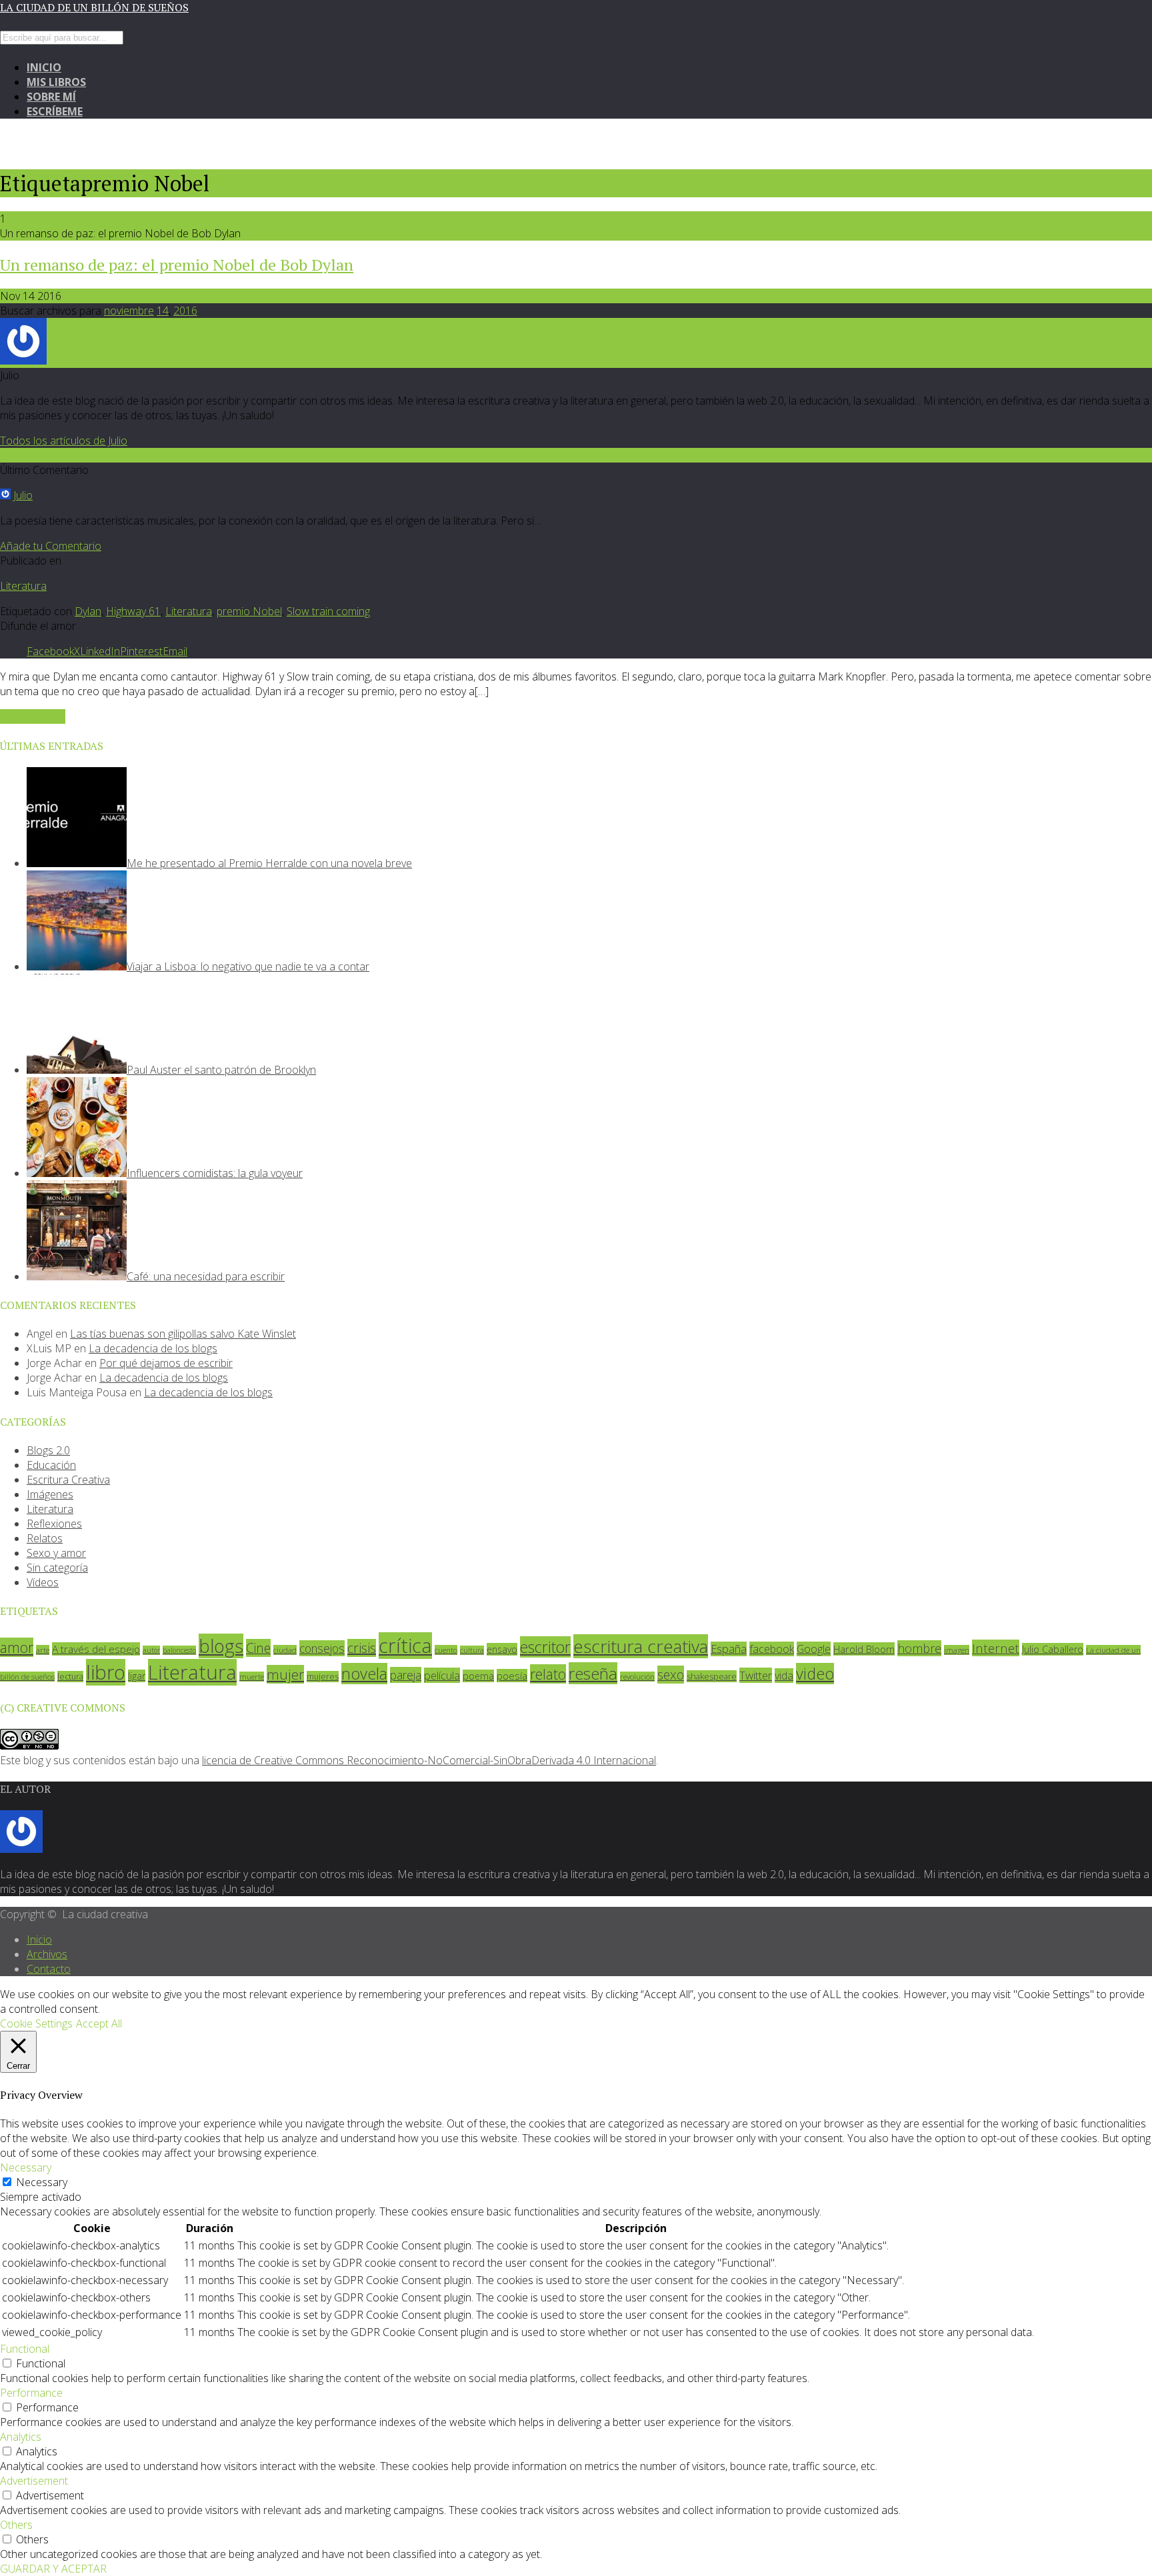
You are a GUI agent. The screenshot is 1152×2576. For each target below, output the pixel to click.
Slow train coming (328, 611)
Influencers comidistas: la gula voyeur (215, 1173)
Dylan (88, 611)
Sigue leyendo (33, 716)
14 (163, 311)
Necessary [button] (26, 2167)
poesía (512, 1676)
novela (364, 1674)
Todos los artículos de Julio (64, 441)
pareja (406, 1675)
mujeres (323, 1677)
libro (106, 1672)
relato (548, 1674)
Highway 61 (133, 611)
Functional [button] (25, 2349)
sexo (671, 1675)
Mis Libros (56, 82)
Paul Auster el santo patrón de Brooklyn (221, 1070)
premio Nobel (249, 611)
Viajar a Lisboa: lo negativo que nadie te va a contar (248, 966)
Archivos (47, 1954)
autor (151, 1650)
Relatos (45, 1538)
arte (43, 1650)
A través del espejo (96, 1649)
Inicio (44, 67)
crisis (362, 1648)
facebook (772, 1649)
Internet (996, 1648)
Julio (23, 495)
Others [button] (16, 2525)
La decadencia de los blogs (153, 1348)
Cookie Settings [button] (36, 2023)
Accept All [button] (99, 2023)
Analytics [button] (21, 2437)
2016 (185, 311)
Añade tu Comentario (51, 546)
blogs (221, 1646)
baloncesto (179, 1650)
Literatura (23, 586)
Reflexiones (54, 1524)
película (442, 1675)
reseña (593, 1673)
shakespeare (712, 1676)
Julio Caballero (1053, 1649)
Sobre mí (51, 97)
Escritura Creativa (68, 1480)
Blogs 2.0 (48, 1450)
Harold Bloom (864, 1649)
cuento (446, 1650)
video (815, 1674)
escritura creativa (641, 1646)
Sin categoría (57, 1568)
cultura (472, 1650)
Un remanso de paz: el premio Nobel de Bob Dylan (177, 265)
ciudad (285, 1650)
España (729, 1649)
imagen (957, 1650)
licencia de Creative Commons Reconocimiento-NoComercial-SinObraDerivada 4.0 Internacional (429, 1760)
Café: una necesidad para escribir (206, 1276)
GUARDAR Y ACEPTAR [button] (53, 2569)
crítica (405, 1646)
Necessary (42, 2182)
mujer (285, 1674)
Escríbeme (55, 111)
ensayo (502, 1649)
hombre (919, 1648)
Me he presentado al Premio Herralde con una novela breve (269, 863)
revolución (637, 1677)
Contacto (49, 1969)
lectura (70, 1677)
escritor (545, 1647)
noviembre (129, 311)
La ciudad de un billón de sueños (94, 7)
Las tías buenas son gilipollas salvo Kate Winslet (183, 1334)
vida (784, 1676)
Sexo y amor (56, 1553)
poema (478, 1676)
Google (814, 1649)
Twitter (756, 1675)
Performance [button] (31, 2393)
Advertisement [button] (34, 2481)
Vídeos (43, 1582)
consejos (322, 1648)
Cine (258, 1648)
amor (17, 1647)
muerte (252, 1677)
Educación (51, 1465)
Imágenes (50, 1494)
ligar (137, 1676)
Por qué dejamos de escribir (166, 1363)
